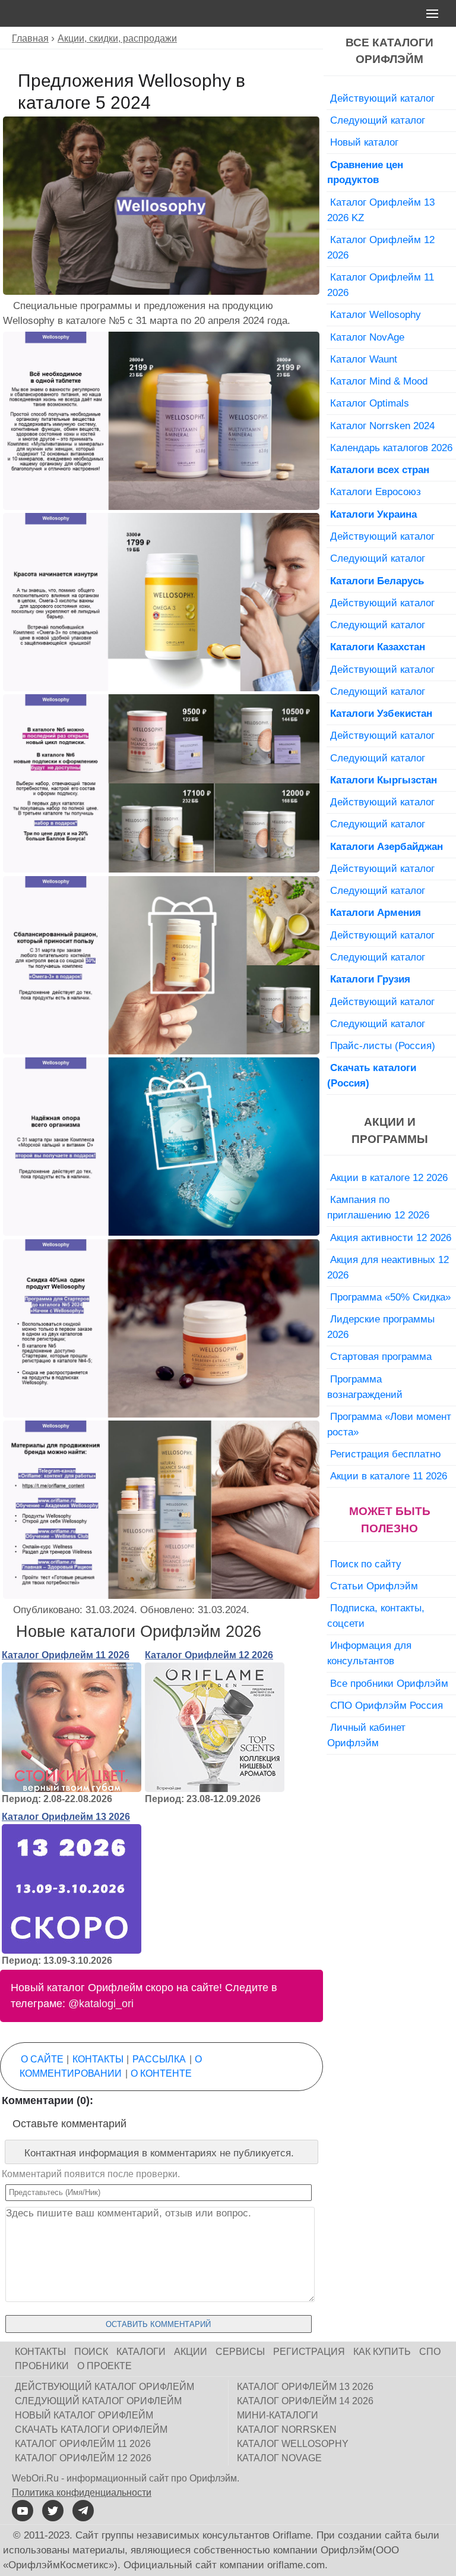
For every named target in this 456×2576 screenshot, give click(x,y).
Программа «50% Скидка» (390, 1297)
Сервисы (240, 2352)
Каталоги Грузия (370, 979)
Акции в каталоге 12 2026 (389, 1177)
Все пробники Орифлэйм (389, 1683)
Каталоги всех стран (380, 470)
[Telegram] (83, 2511)
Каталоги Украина (373, 514)
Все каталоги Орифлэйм (389, 51)
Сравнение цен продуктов (365, 172)
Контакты (98, 2059)
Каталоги (141, 2352)
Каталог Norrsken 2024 (382, 426)
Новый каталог (364, 142)
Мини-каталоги (278, 2415)
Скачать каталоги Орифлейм (91, 2429)
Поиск (91, 2352)
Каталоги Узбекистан (381, 713)
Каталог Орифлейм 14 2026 (305, 2401)
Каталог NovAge (367, 337)
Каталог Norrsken (287, 2429)
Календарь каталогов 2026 (391, 448)
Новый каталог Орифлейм (84, 2415)
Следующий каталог (378, 120)
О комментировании (111, 2066)
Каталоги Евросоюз (376, 492)
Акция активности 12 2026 (391, 1237)
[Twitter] (53, 2511)
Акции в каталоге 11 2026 (389, 1476)
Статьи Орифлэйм (374, 1586)
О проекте (104, 2366)
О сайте (42, 2059)
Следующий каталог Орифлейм (98, 2401)
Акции (191, 2352)
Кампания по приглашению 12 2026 (378, 1207)
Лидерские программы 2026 (381, 1327)
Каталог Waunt (364, 359)
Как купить (382, 2352)
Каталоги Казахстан (378, 647)
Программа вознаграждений (365, 1387)
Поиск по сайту (366, 1564)
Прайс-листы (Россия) (383, 1045)
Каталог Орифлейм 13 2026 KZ (381, 210)
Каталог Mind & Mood (379, 381)
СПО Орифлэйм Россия (387, 1705)
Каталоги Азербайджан (387, 846)
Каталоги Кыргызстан (384, 780)
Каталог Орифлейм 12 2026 (209, 1655)
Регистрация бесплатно (385, 1454)
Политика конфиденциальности (82, 2492)
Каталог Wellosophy (376, 314)
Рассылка (159, 2059)
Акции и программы (390, 1130)
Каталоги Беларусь (377, 581)
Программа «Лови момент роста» (389, 1424)
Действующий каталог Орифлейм (104, 2387)
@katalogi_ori (101, 2004)
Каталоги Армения (376, 912)
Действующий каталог (382, 98)
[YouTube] (23, 2511)
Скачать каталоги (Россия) (372, 1075)
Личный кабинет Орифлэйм (366, 1735)
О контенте (161, 2073)
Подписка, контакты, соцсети (376, 1615)
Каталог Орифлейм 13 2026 (66, 1817)
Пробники (42, 2366)
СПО (430, 2352)
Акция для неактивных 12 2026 (388, 1267)
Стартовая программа (381, 1356)
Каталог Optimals (370, 403)
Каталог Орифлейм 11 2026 (66, 1655)
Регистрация (309, 2352)
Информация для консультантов (369, 1653)
